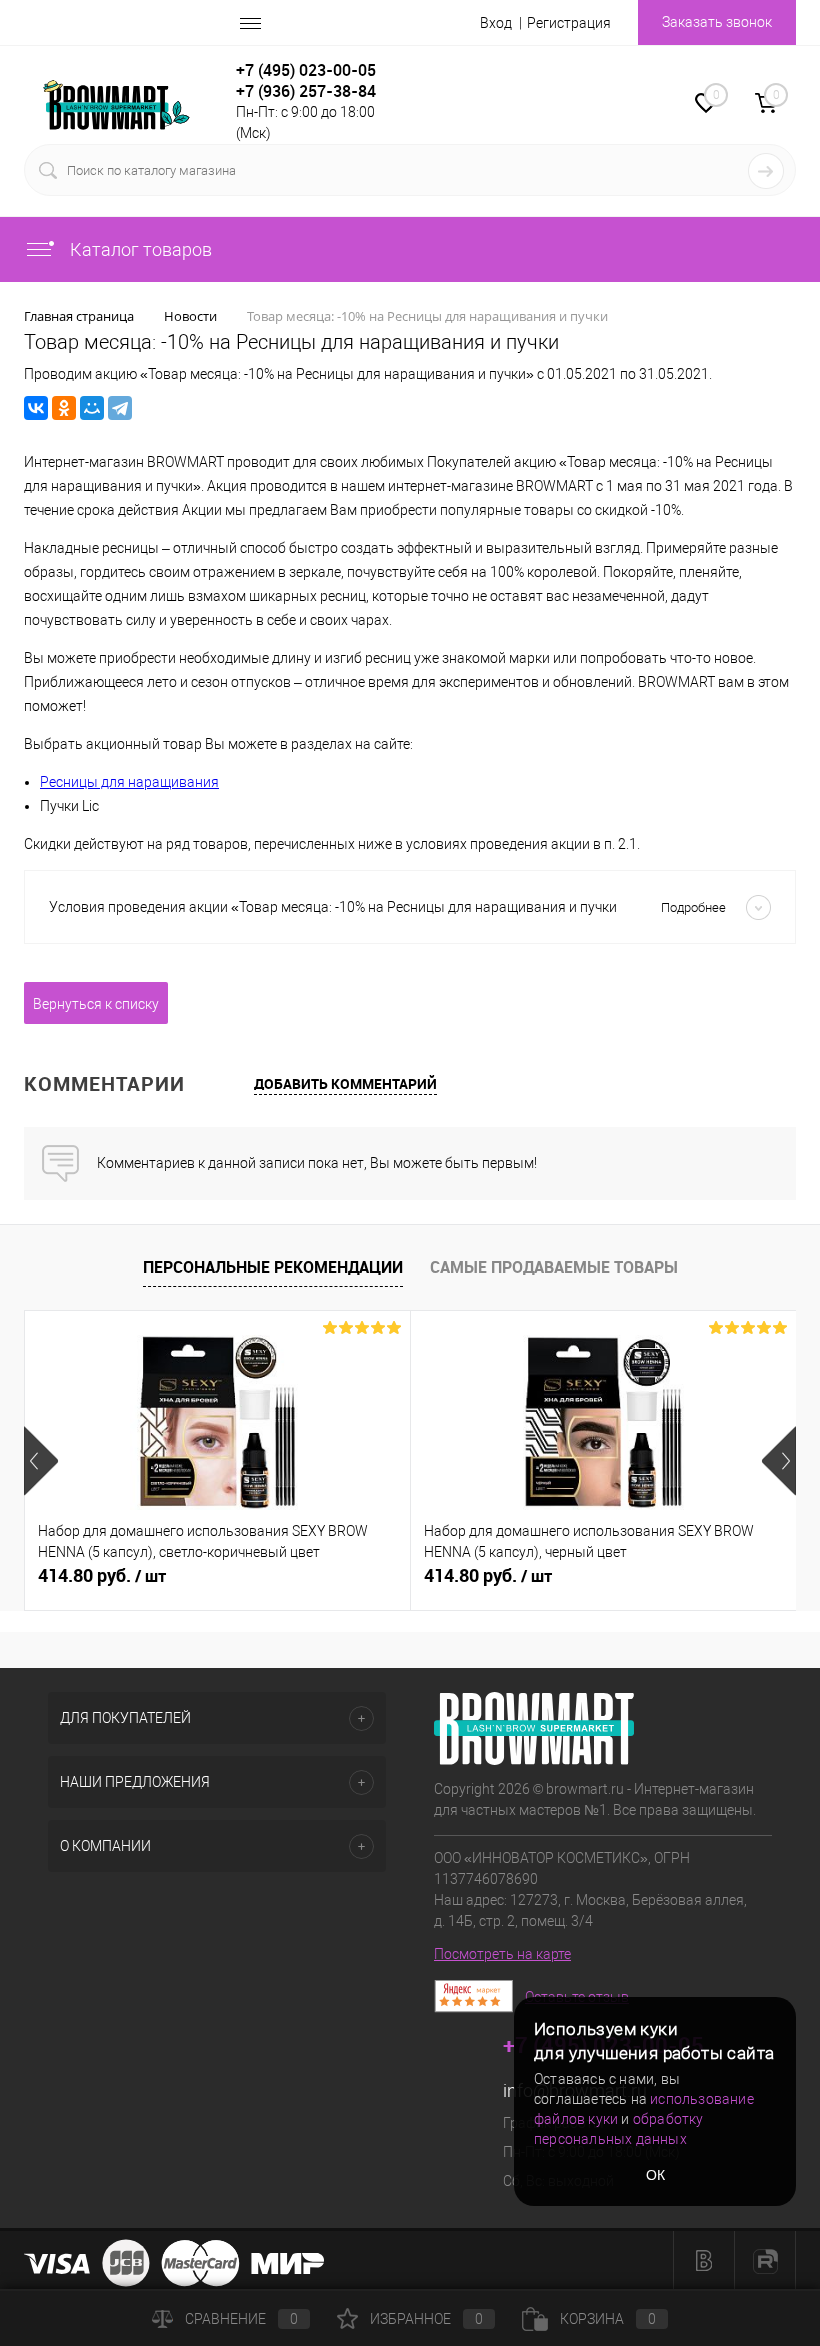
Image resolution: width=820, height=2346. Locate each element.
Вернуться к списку (96, 1004)
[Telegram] (120, 408)
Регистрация (569, 23)
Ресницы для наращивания (129, 782)
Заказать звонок (717, 22)
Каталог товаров (139, 249)
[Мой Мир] (92, 408)
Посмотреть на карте (502, 1954)
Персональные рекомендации (273, 1267)
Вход (496, 23)
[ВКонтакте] (36, 408)
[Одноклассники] (64, 408)
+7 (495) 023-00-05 (306, 70)
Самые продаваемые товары (554, 1267)
